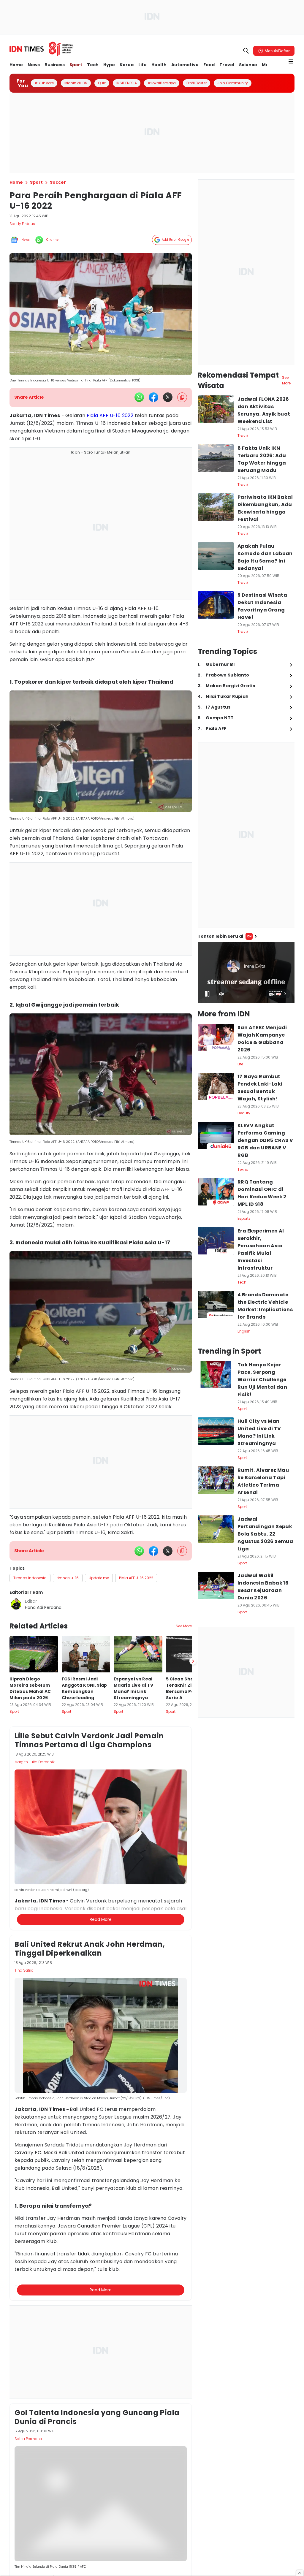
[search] (246, 51)
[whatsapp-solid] (139, 397)
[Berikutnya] (193, 1947)
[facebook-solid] (153, 397)
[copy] (182, 397)
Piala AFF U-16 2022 (110, 415)
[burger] (291, 61)
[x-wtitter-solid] (168, 397)
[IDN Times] (42, 49)
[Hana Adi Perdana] (16, 1604)
